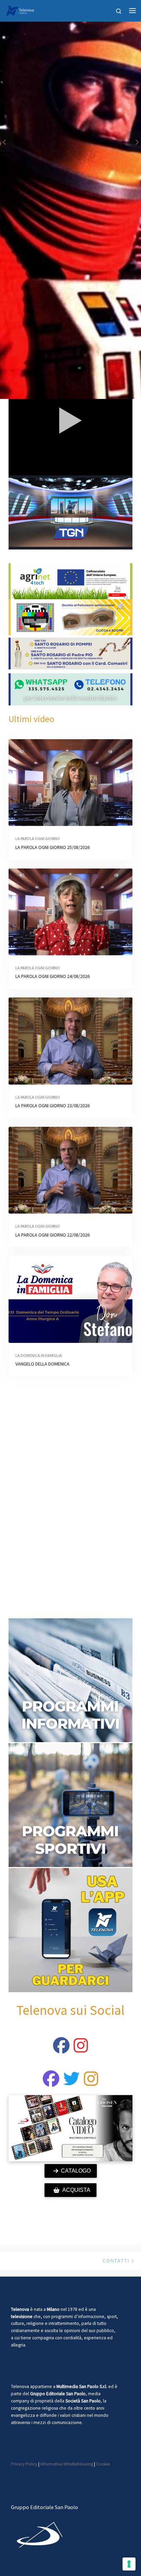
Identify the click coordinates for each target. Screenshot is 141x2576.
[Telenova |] (20, 10)
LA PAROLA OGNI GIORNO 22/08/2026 (53, 1235)
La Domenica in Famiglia (39, 1355)
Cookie (103, 2464)
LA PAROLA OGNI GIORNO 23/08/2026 (53, 1106)
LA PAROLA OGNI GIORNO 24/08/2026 (53, 976)
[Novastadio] (72, 2083)
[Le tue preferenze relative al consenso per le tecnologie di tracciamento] (129, 2564)
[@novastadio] (51, 2083)
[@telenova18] (81, 2049)
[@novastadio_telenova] (91, 2083)
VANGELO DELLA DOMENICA (42, 1364)
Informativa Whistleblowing (67, 2464)
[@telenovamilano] (61, 2049)
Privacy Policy (24, 2464)
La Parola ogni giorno (38, 838)
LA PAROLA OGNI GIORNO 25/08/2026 (53, 847)
